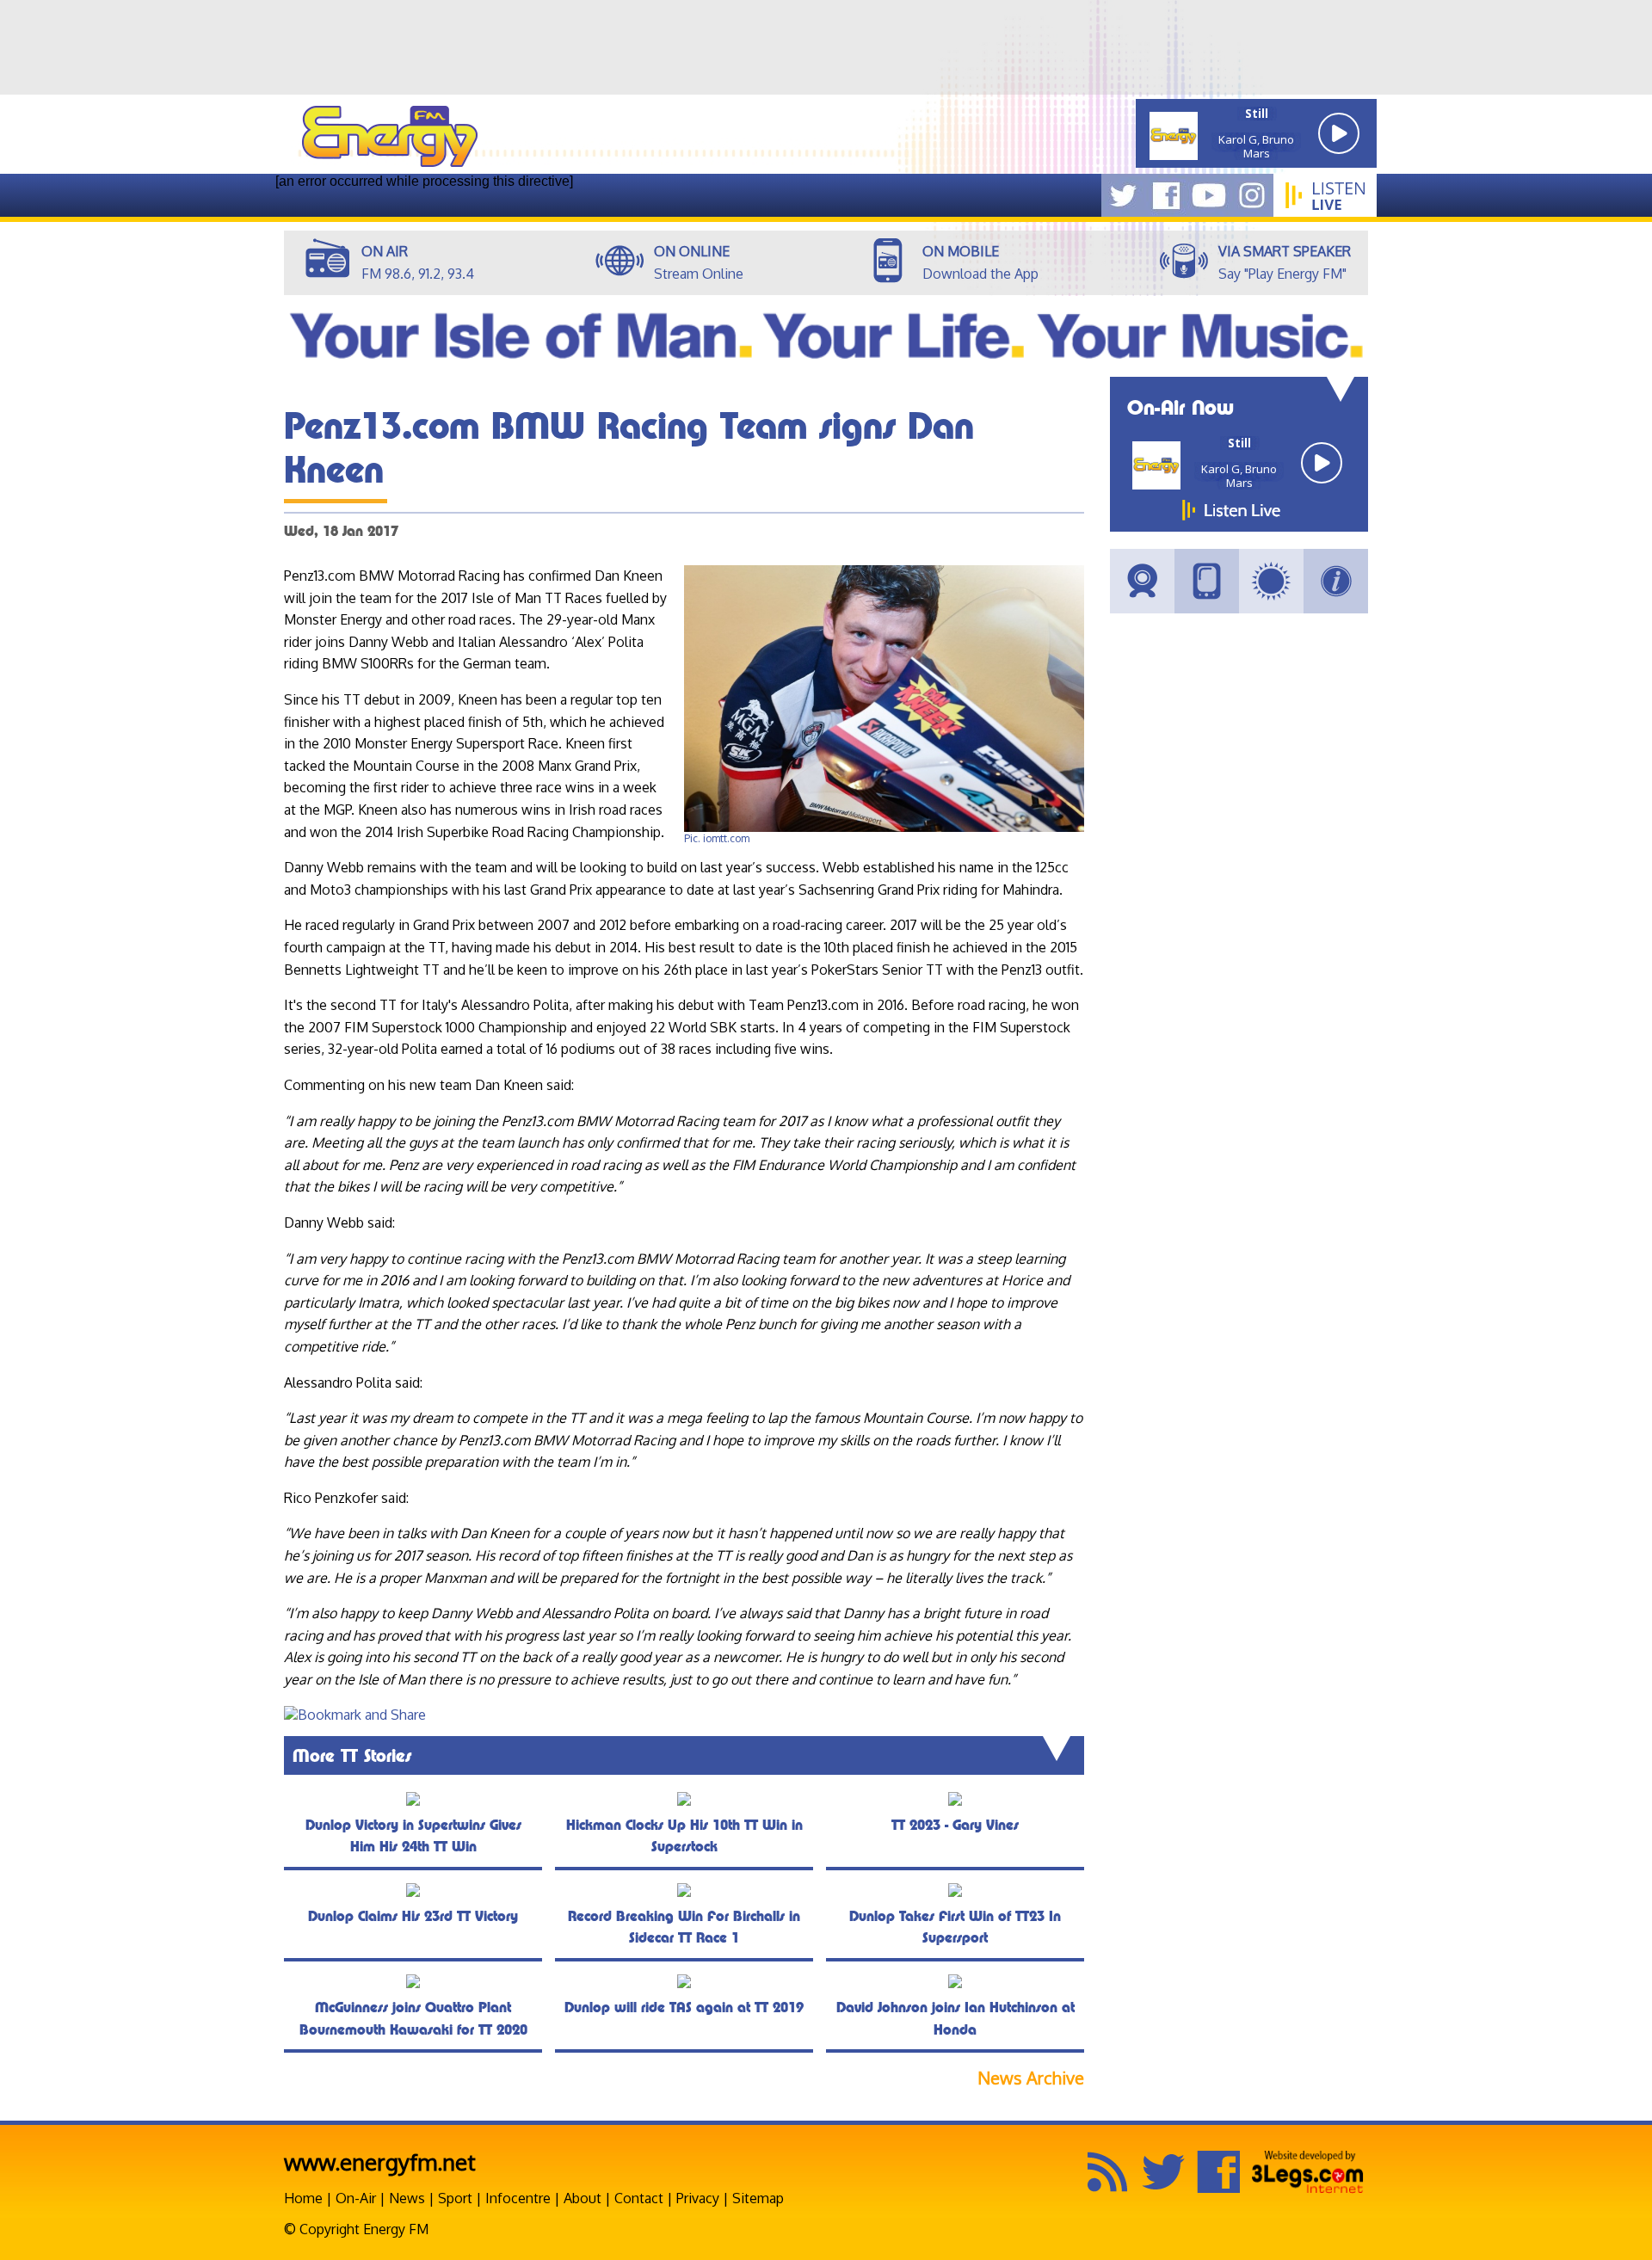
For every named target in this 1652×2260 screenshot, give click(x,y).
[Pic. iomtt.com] (884, 828)
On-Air (356, 2198)
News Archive (1031, 2078)
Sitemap (758, 2198)
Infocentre (518, 2198)
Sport (455, 2198)
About (583, 2198)
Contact (639, 2198)
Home (303, 2198)
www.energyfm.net (380, 2161)
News (407, 2198)
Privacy (698, 2198)
